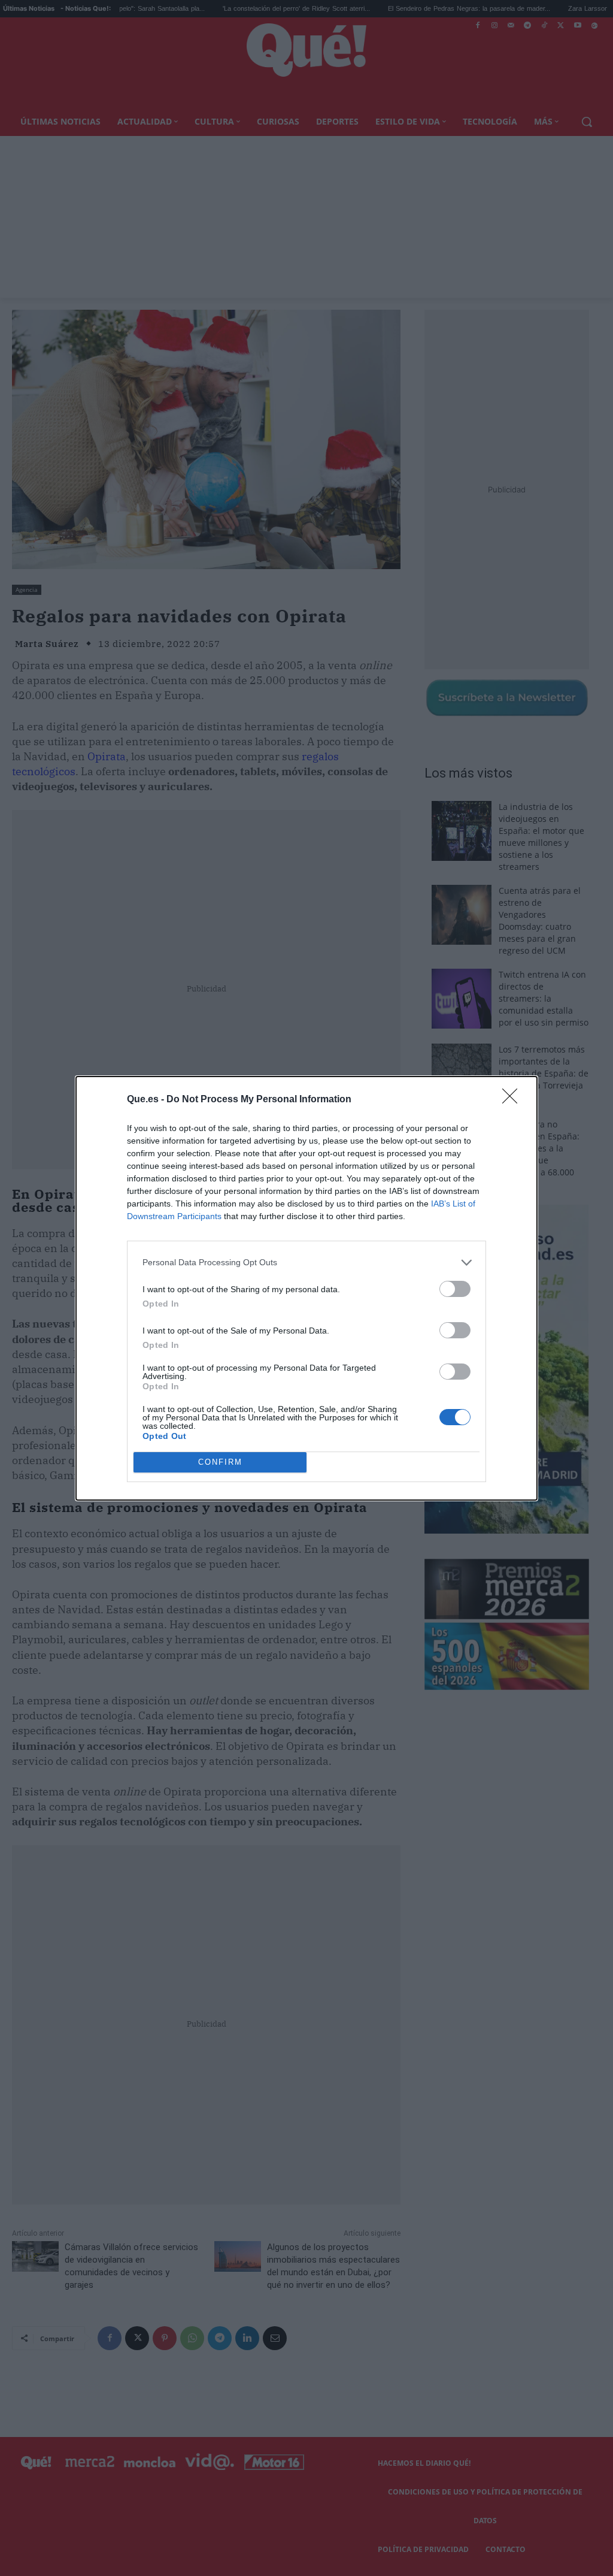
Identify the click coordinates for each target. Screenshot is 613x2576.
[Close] (514, 1100)
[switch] (455, 1289)
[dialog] (306, 1288)
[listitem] (306, 1263)
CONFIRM (220, 1462)
